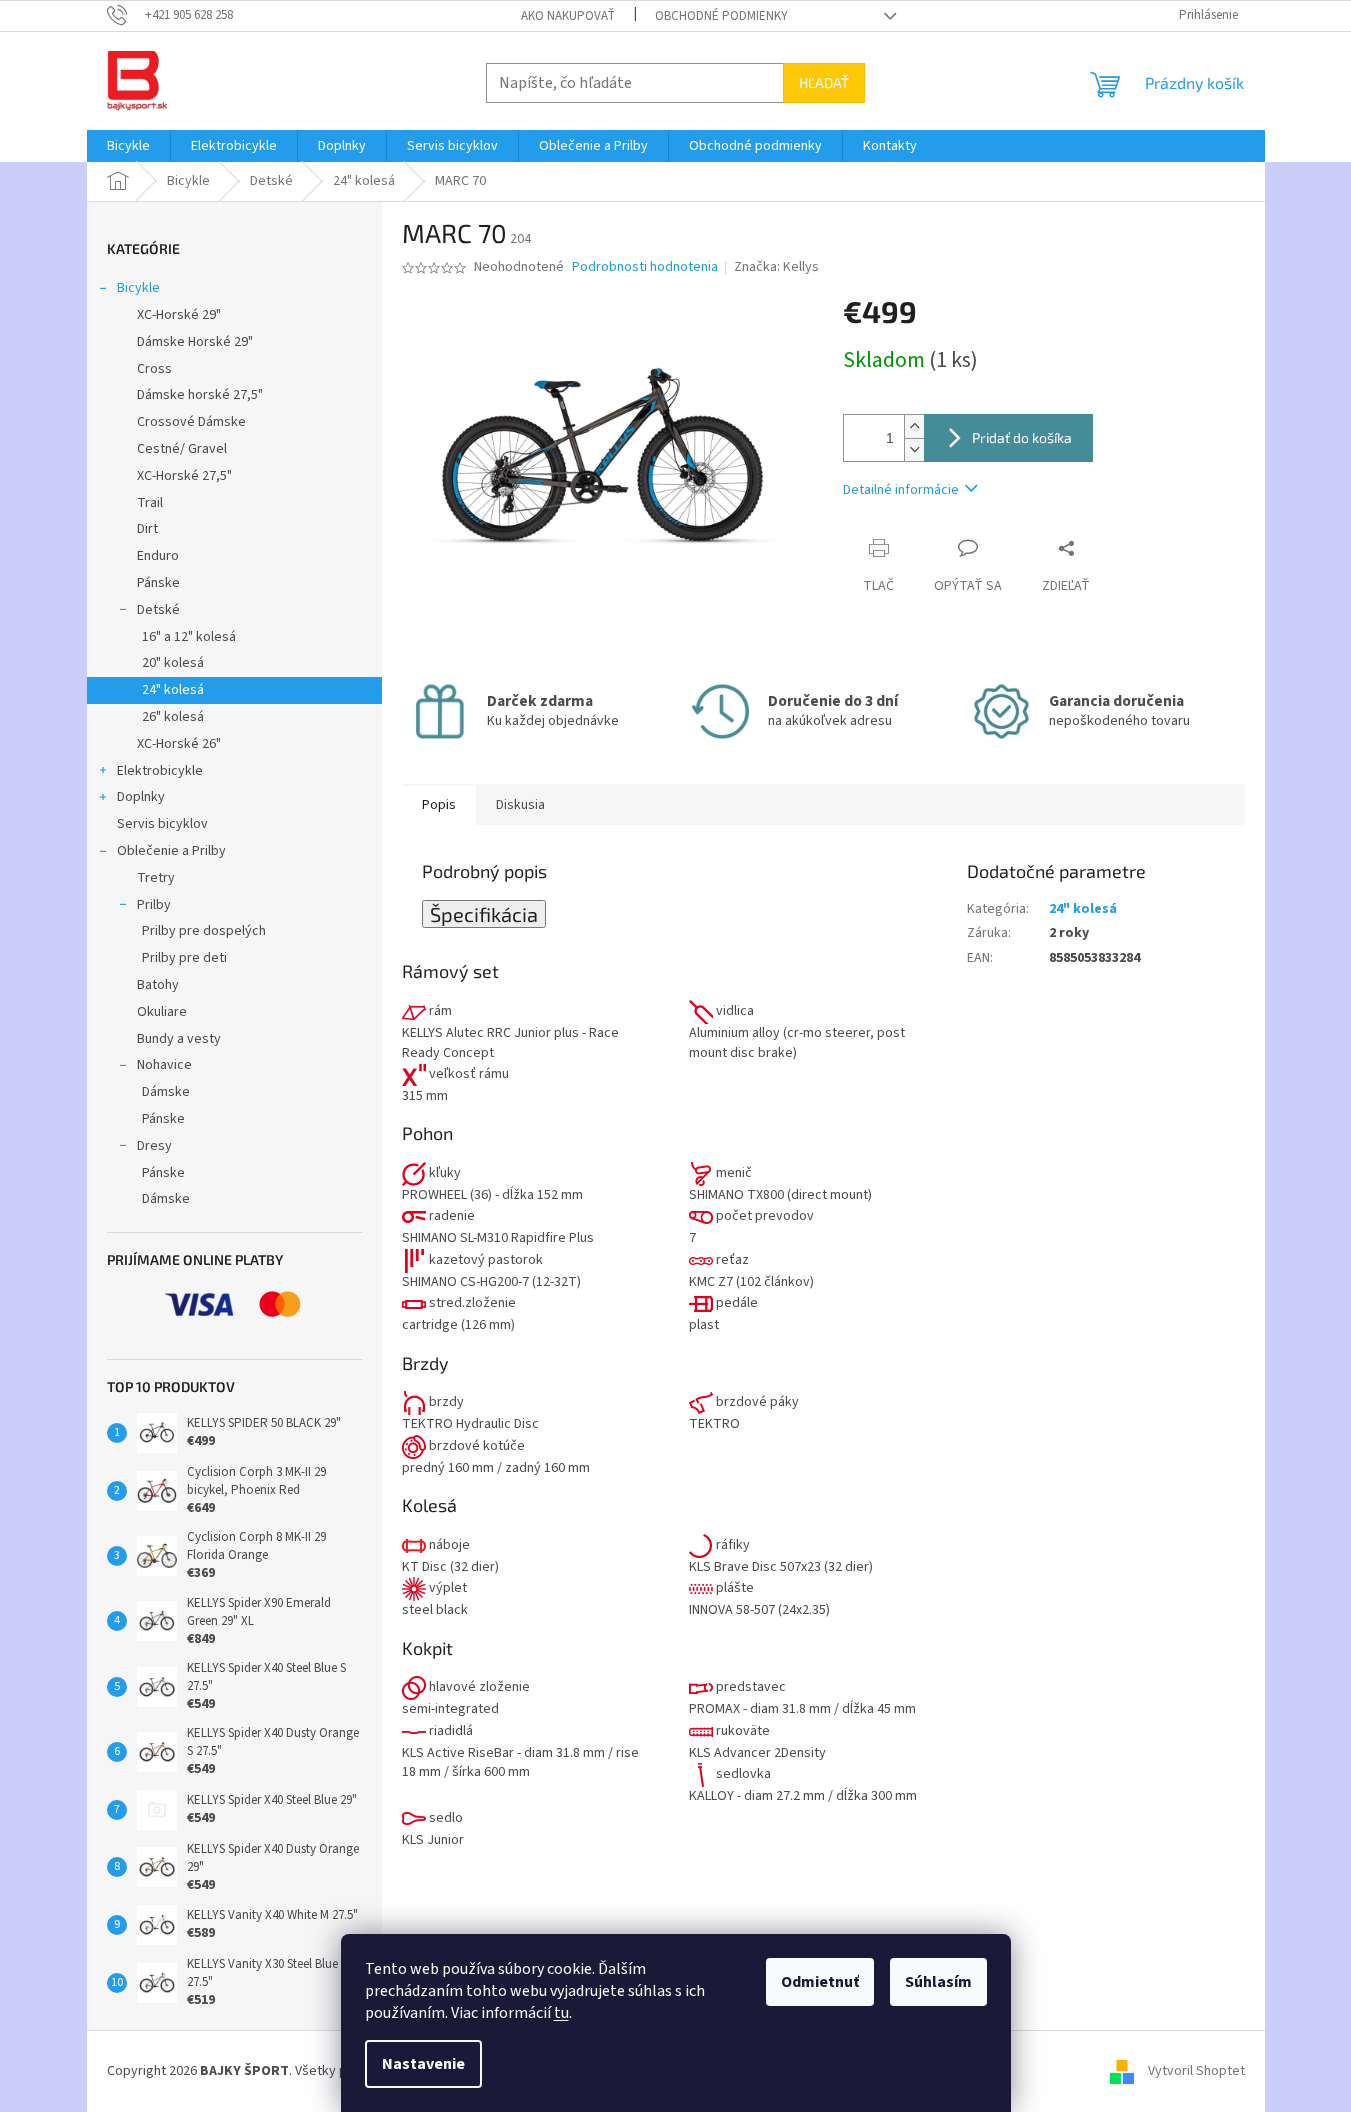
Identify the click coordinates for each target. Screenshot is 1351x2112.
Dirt (147, 529)
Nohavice (164, 1065)
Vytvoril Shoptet (1196, 2071)
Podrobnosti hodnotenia (645, 267)
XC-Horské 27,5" (184, 476)
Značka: (776, 267)
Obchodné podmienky (721, 16)
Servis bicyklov (162, 824)
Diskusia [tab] (520, 805)
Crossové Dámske (191, 422)
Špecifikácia (484, 914)
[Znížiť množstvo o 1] (914, 449)
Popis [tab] (439, 805)
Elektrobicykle (160, 771)
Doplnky (141, 797)
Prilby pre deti (184, 958)
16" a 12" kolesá (189, 637)
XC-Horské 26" (179, 744)
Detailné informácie (901, 490)
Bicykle (138, 288)
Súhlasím (938, 1982)
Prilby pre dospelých (204, 931)
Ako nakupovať (568, 16)
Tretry (156, 878)
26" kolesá (173, 717)
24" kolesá (173, 690)
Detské (158, 610)
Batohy (158, 985)
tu (561, 2013)
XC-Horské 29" (179, 315)
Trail (150, 503)
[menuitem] (128, 146)
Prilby (154, 905)
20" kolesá (173, 663)
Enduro (158, 556)
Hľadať (824, 82)
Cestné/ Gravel (182, 449)
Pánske (158, 583)
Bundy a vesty (179, 1039)
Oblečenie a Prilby (171, 851)
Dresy (154, 1146)
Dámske (166, 1092)
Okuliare (162, 1012)
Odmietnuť (820, 1982)
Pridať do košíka (1022, 437)
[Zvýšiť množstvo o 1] (914, 426)
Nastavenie (423, 2064)
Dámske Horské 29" (195, 342)
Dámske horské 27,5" (200, 395)
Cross (154, 369)
